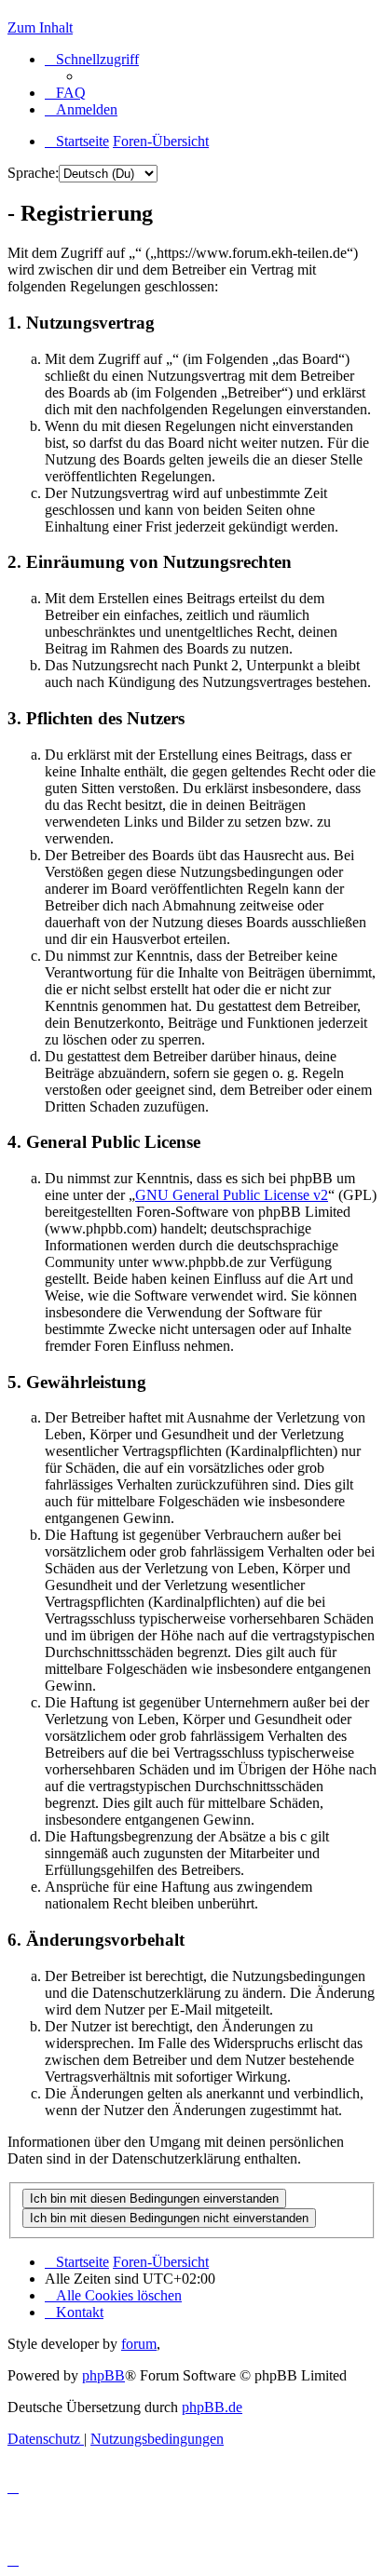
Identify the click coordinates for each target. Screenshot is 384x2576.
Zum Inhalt (40, 27)
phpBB (103, 2375)
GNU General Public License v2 (232, 1195)
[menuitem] (65, 93)
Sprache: (33, 173)
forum (139, 2344)
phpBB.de (212, 2407)
